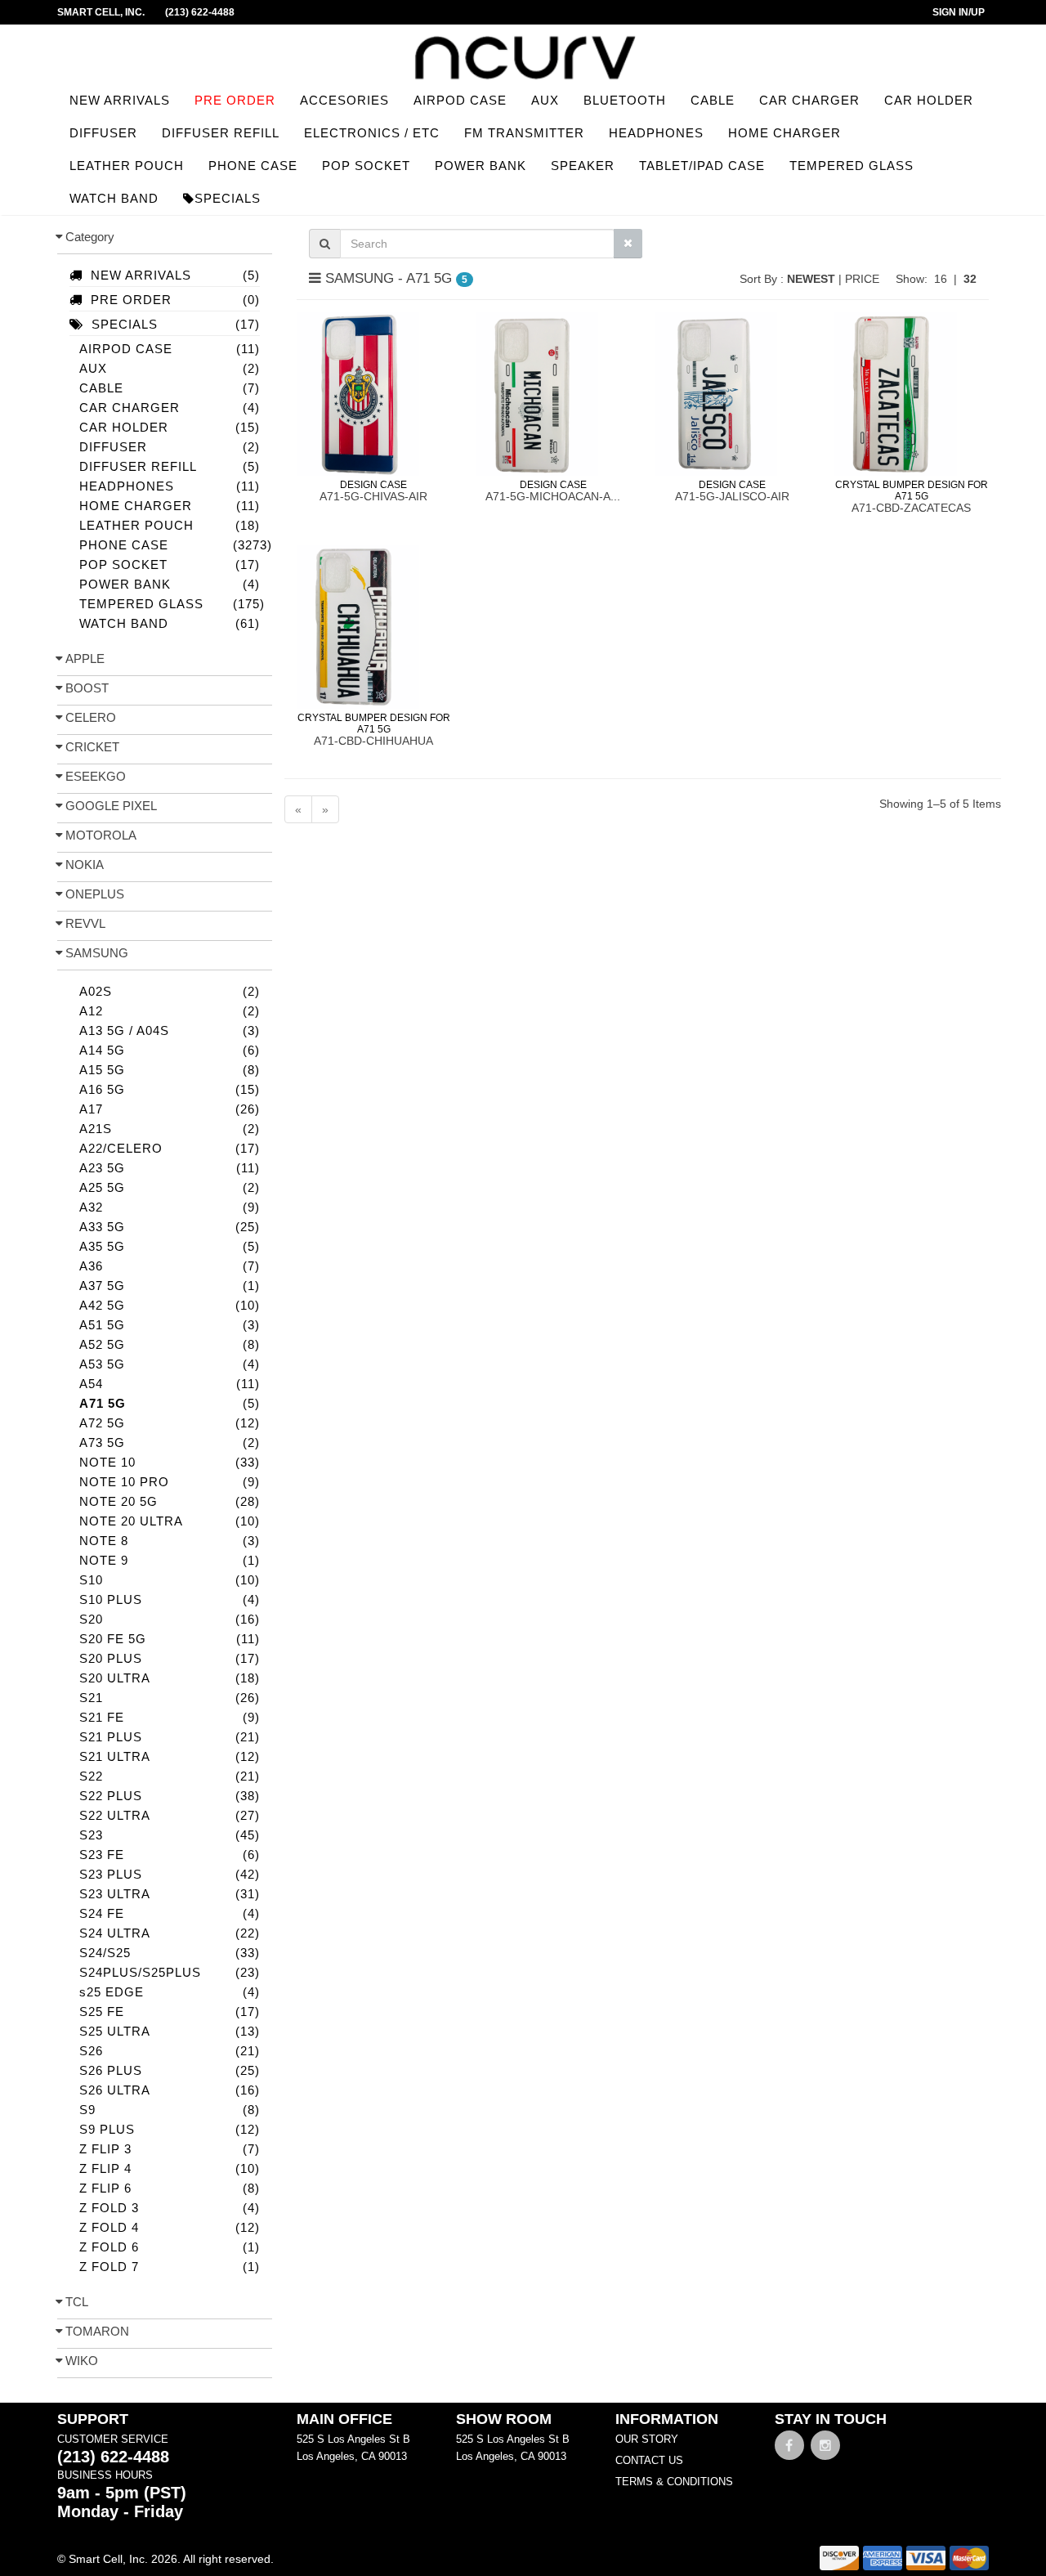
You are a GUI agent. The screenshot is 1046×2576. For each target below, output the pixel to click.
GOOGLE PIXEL (111, 806)
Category (90, 237)
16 (941, 279)
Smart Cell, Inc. (101, 12)
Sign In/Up (959, 12)
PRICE (864, 279)
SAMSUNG (97, 953)
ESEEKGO (96, 776)
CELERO (91, 717)
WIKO (82, 2361)
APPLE (85, 659)
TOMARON (97, 2331)
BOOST (87, 688)
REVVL (85, 923)
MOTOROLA (101, 835)
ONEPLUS (95, 894)
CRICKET (92, 747)
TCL (77, 2302)
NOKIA (85, 865)
